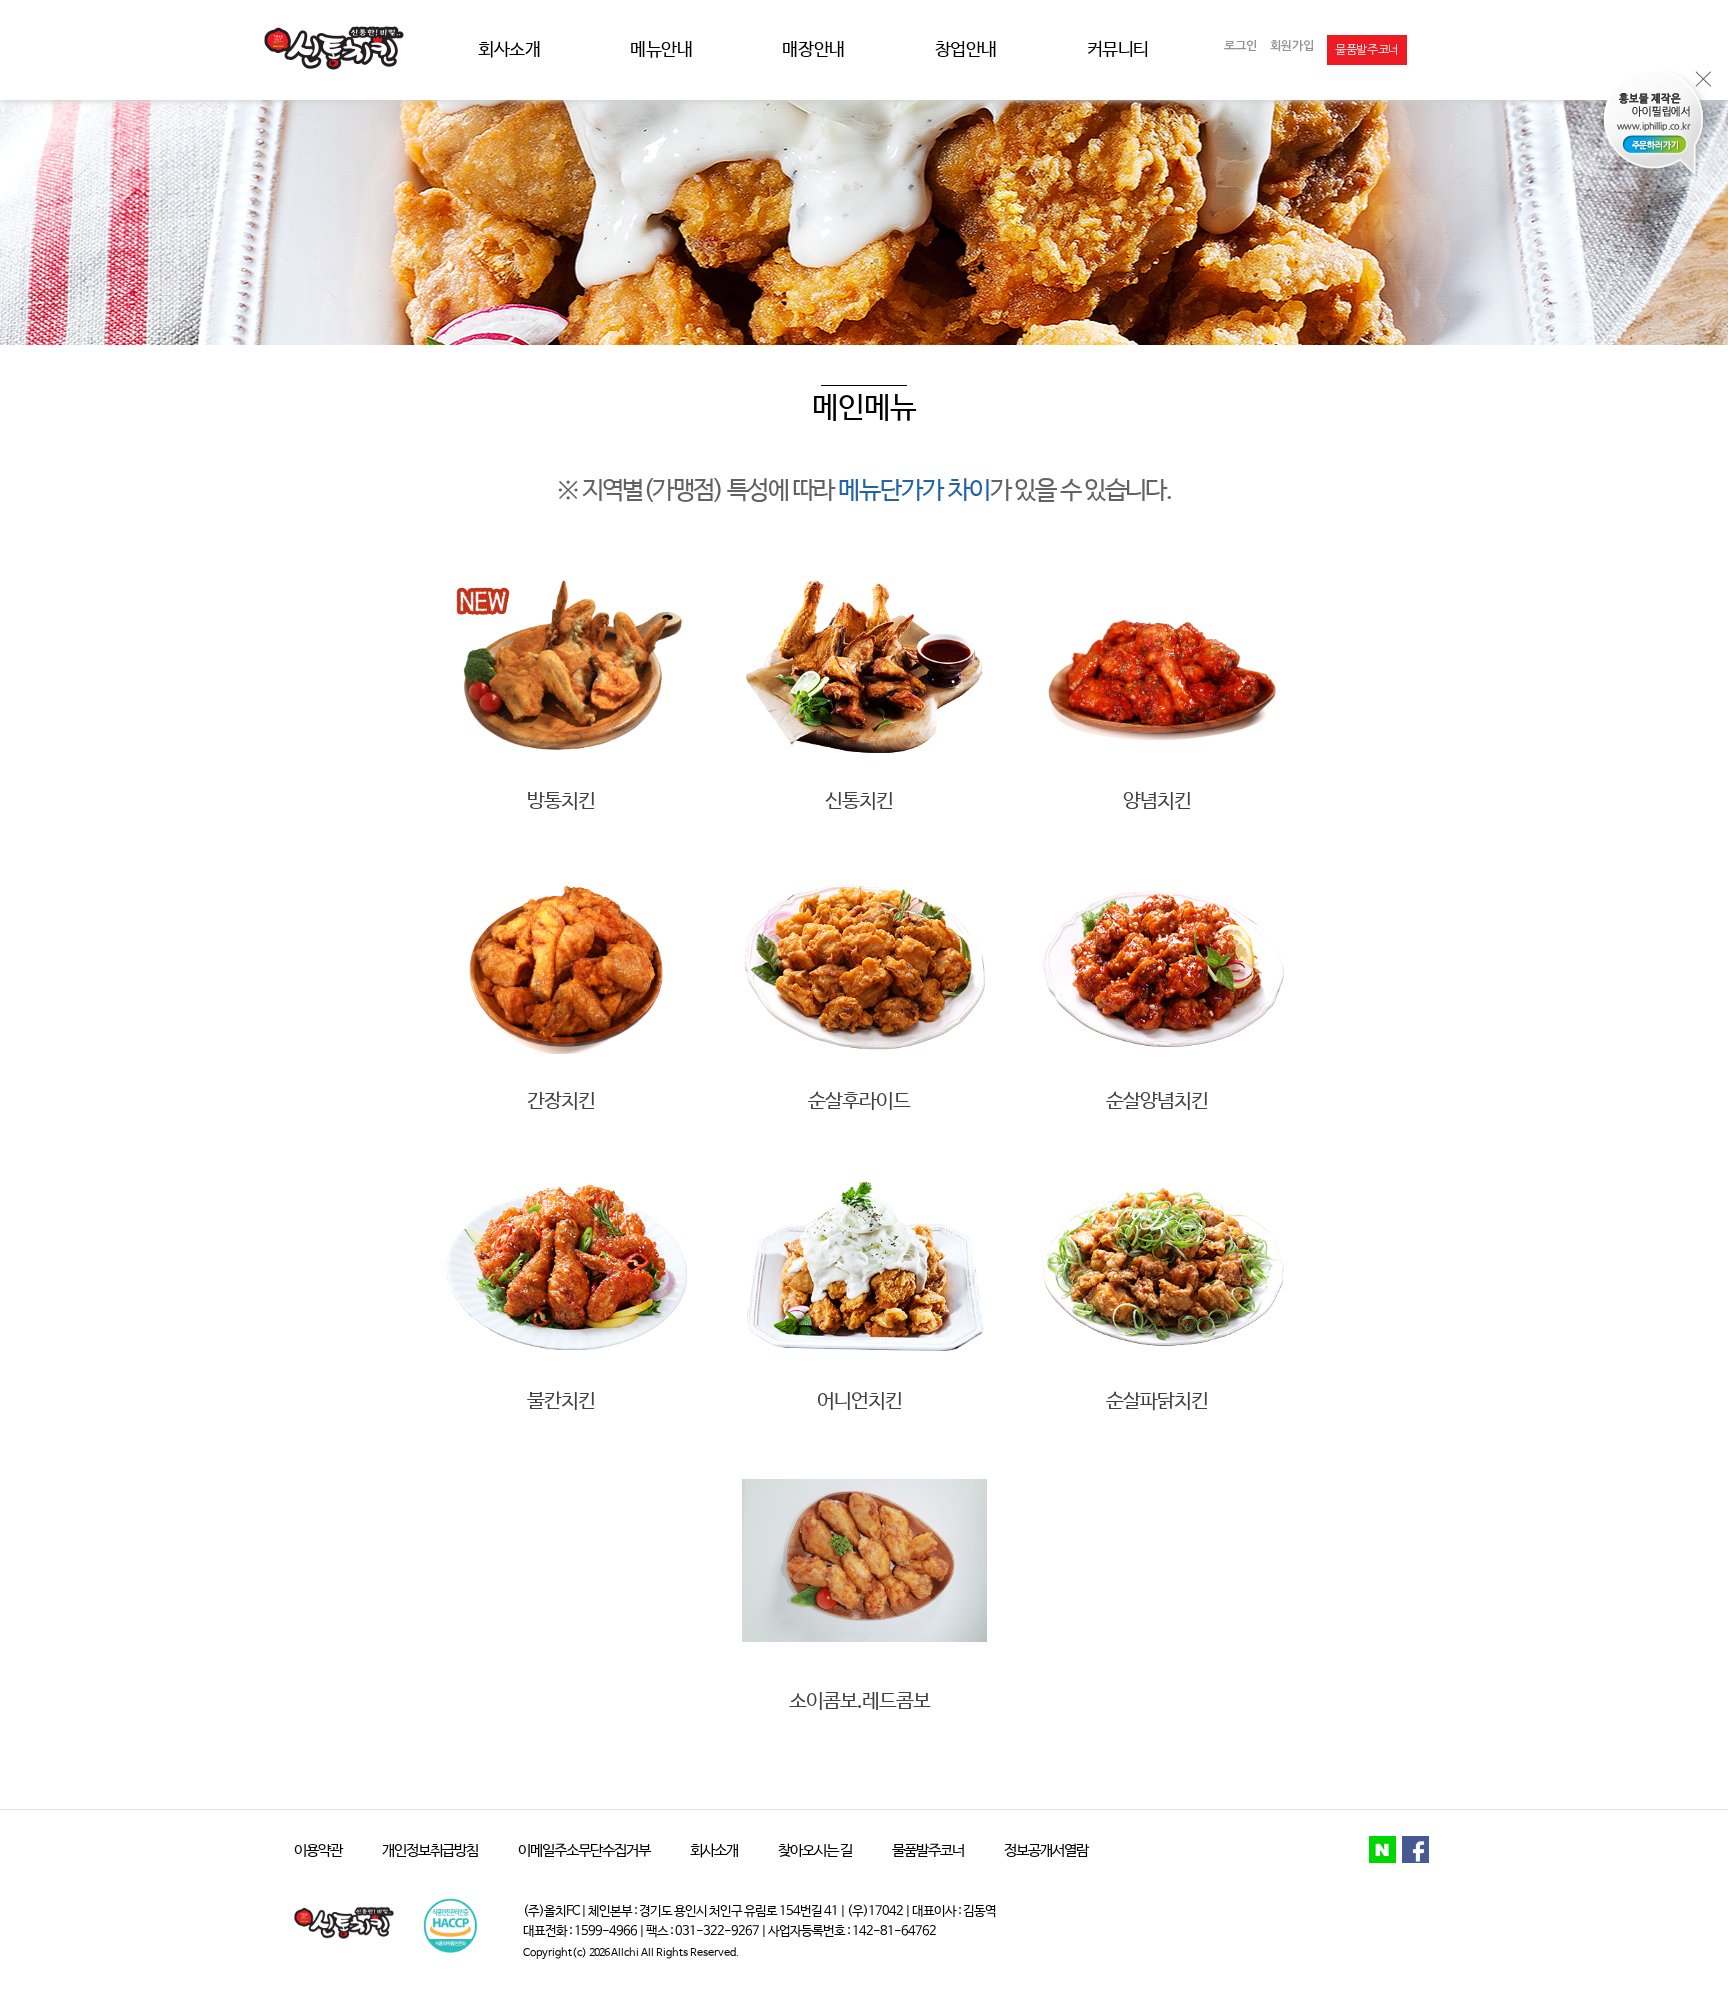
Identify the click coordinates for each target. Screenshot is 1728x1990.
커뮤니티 (1118, 50)
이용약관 (318, 1850)
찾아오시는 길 (815, 1850)
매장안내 (813, 50)
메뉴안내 (661, 50)
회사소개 (509, 50)
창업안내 (966, 50)
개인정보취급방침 (430, 1850)
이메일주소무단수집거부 (584, 1850)
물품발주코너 (928, 1850)
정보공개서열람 (1046, 1850)
